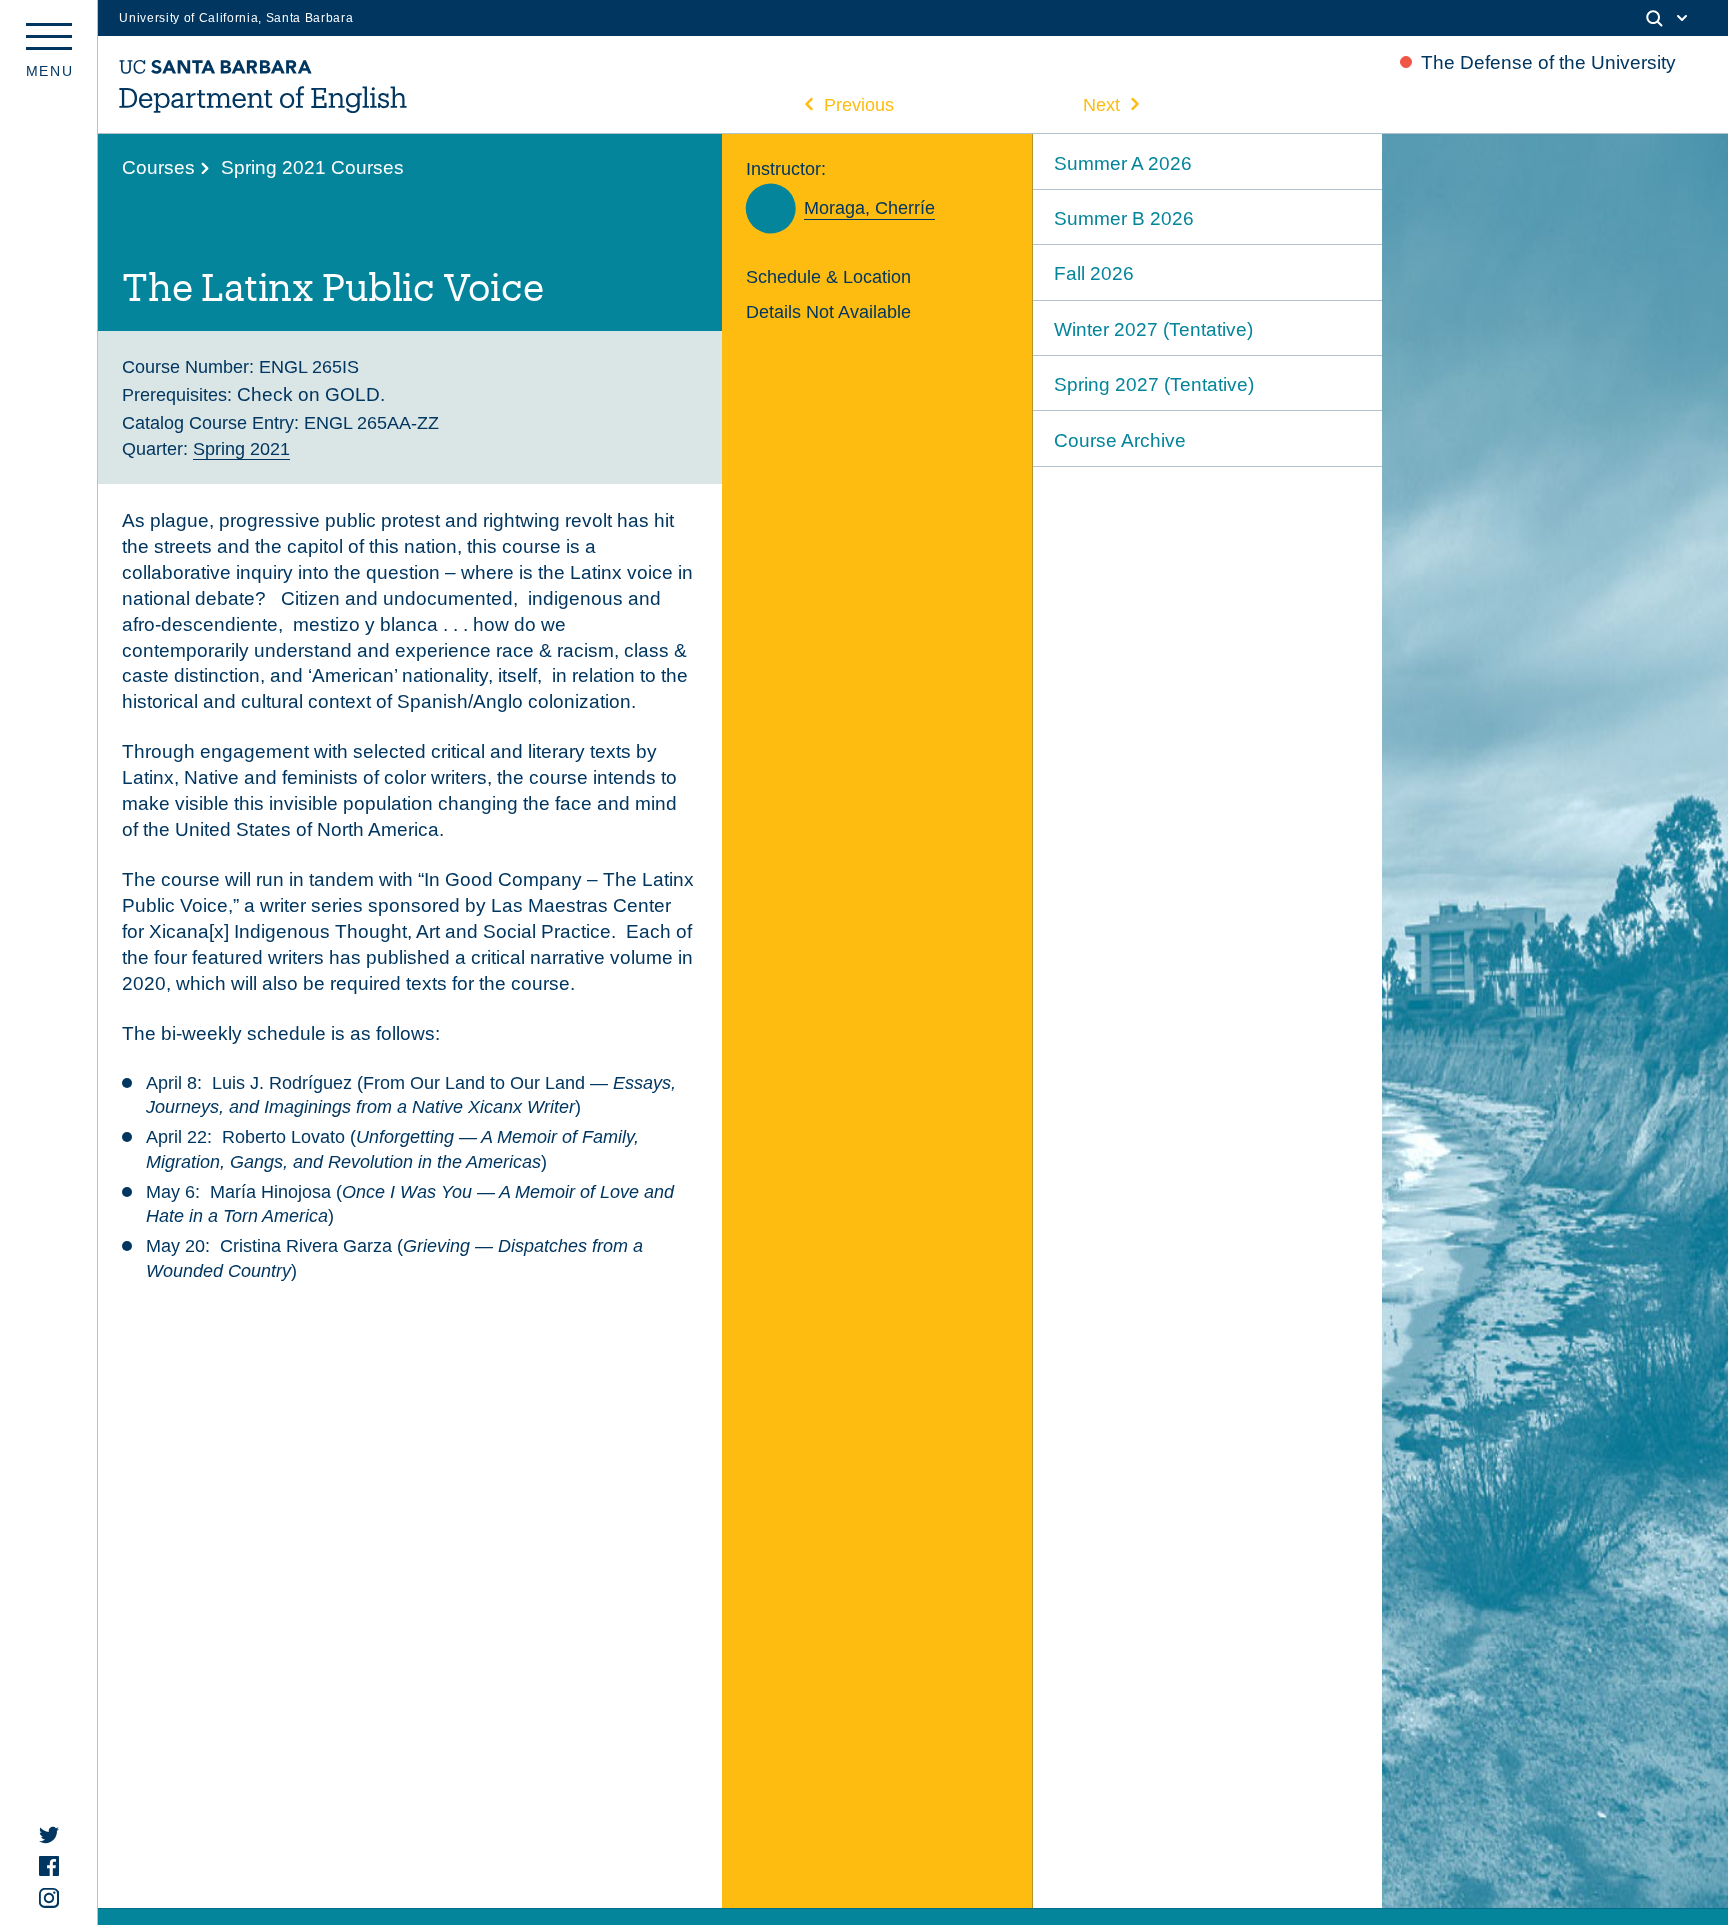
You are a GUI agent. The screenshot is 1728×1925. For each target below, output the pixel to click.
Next (1101, 104)
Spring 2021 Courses (312, 167)
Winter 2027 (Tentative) (1153, 329)
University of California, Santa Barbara (236, 18)
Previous (859, 104)
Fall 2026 (1094, 273)
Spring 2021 (241, 448)
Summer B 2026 (1124, 218)
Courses (158, 167)
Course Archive (1120, 440)
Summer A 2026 (1123, 163)
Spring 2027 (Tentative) (1154, 384)
